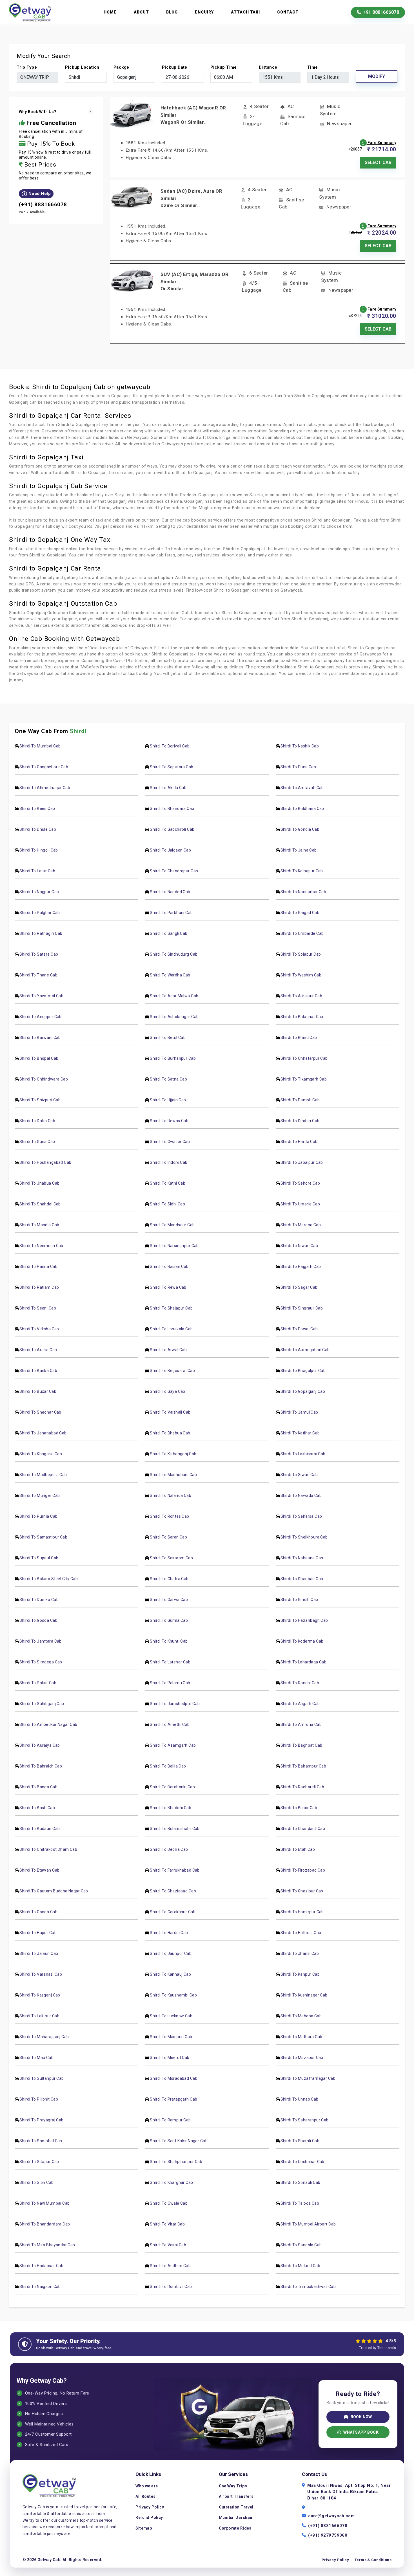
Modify (377, 76)
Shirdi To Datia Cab (37, 1121)
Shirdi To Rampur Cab (170, 2120)
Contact (288, 12)
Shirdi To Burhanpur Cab (173, 1058)
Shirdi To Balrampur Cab (303, 1766)
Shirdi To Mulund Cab (300, 2266)
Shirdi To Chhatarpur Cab (304, 1058)
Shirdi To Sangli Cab (169, 933)
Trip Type (27, 67)
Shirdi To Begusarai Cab (172, 1371)
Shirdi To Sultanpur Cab (42, 2078)
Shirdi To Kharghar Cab (171, 2182)
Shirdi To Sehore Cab (300, 1183)
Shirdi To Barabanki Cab (172, 1787)
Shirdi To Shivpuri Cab (40, 1100)
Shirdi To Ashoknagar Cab (174, 1017)
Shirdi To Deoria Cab (169, 1849)
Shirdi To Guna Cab (37, 1142)
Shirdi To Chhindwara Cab (44, 1079)
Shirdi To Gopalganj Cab (303, 1391)
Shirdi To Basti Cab (37, 1808)
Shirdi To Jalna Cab (299, 850)
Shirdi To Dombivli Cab (171, 2287)
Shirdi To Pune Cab (298, 767)
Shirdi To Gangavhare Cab (44, 767)
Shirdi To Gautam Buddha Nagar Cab (54, 1891)
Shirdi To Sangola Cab (301, 2245)
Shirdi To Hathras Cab (301, 1933)
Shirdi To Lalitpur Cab (39, 2016)
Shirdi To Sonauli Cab (301, 2182)
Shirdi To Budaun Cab (40, 1829)
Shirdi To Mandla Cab (39, 1225)
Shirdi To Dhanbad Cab (302, 1579)
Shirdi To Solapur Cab (301, 954)
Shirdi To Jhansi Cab (300, 1953)
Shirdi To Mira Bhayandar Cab (47, 2245)
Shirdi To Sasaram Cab (171, 1558)
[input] (183, 77)
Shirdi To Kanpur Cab (300, 1974)
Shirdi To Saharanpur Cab (305, 2120)
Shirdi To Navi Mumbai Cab (45, 2203)
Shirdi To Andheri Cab (170, 2266)
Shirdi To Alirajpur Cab (301, 996)
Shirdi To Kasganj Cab (40, 1995)
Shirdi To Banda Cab (38, 1787)
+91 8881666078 (380, 12)
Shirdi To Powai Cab (299, 1329)
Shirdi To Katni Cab (168, 1183)
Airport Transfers (236, 2496)
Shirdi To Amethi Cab (170, 1724)
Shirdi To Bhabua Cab (170, 1433)
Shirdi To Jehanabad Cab (43, 1433)
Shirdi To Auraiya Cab (40, 1745)
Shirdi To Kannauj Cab (170, 1974)
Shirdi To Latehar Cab (170, 1662)
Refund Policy (149, 2517)
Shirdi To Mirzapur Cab (302, 2058)
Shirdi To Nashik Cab (300, 746)
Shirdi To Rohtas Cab (169, 1516)
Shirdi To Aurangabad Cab (305, 1350)
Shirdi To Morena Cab (301, 1225)
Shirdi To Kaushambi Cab (173, 1995)
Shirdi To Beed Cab (37, 808)
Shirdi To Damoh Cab (300, 1100)
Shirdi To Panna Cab (38, 1266)
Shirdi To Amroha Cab (301, 1724)
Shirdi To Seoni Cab (38, 1308)
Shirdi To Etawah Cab (39, 1870)
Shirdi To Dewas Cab (169, 1121)
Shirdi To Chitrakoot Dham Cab (48, 1849)
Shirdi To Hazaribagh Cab (304, 1620)
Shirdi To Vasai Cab (168, 2245)
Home (110, 12)
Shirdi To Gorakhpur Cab (173, 1912)
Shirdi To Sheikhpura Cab (304, 1537)
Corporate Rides (235, 2528)
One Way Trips (233, 2486)
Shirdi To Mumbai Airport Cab (308, 2224)
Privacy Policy (150, 2507)
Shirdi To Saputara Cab (172, 767)
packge (121, 67)
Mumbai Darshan (236, 2517)
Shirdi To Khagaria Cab (41, 1454)
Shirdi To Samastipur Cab (43, 1537)
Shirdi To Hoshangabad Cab (45, 1162)
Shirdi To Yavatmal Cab (41, 996)
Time (313, 67)
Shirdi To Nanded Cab (170, 892)
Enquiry (204, 12)
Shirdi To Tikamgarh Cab (304, 1079)
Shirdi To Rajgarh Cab (301, 1266)
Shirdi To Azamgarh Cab (173, 1745)
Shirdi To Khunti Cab (169, 1641)
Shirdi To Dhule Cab (38, 829)
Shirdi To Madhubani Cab (173, 1475)
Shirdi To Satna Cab (168, 1079)
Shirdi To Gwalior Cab (170, 1142)
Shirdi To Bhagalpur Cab (303, 1371)
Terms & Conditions (373, 2560)
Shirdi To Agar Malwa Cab (174, 996)
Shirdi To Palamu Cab (170, 1683)
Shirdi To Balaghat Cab (302, 1017)
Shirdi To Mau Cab (36, 2058)
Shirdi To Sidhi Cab (167, 1204)
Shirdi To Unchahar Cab (302, 2162)
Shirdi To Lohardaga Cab (304, 1662)
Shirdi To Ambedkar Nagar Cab (48, 1724)
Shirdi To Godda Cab (38, 1620)
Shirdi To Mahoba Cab (301, 2016)
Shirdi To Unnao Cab (300, 2099)
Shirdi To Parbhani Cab (171, 913)
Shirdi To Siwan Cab (299, 1475)
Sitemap (144, 2528)
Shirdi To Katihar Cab (300, 1433)
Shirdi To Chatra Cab (169, 1579)
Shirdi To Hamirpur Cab (302, 1912)
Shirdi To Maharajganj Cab (44, 2037)
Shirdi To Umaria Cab (300, 1204)
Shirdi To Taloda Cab (300, 2203)
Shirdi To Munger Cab (40, 1495)
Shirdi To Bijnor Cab (299, 1808)
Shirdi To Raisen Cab (169, 1266)
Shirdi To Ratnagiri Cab (41, 933)
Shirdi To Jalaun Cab (39, 1953)
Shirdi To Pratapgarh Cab (173, 2099)
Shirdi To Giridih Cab (299, 1600)
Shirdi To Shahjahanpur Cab (176, 2162)
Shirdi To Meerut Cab (170, 2058)
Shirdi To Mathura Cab (301, 2037)
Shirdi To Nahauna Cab (302, 1558)
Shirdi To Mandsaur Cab (172, 1225)
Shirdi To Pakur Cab (38, 1683)
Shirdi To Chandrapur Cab (174, 871)
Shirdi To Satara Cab (39, 954)
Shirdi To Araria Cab (38, 1350)
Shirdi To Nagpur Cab (39, 892)
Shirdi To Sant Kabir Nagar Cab (179, 2141)
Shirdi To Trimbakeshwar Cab (308, 2287)
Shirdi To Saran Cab (168, 1537)
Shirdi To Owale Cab (169, 2203)
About (141, 12)
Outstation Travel (236, 2507)
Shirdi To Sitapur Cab (39, 2162)
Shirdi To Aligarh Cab (300, 1704)
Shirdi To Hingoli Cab (39, 850)
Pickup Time (224, 67)
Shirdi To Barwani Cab (40, 1037)
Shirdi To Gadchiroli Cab (172, 829)
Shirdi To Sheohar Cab (40, 1412)
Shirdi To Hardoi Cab (169, 1933)
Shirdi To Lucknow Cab (171, 2016)
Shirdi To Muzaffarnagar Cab (308, 2078)
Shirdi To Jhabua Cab (39, 1183)
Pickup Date (175, 67)
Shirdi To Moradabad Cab (174, 2078)
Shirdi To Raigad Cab (300, 913)
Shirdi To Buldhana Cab (302, 808)
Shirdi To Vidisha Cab (39, 1329)
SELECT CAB (378, 162)
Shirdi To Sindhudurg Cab (174, 954)
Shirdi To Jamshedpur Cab (175, 1704)
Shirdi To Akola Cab (168, 788)
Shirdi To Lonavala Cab (171, 1329)
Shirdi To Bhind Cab (299, 1037)
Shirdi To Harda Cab (299, 1142)
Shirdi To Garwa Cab (169, 1600)
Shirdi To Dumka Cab (39, 1600)
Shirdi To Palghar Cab (40, 913)
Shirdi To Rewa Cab (168, 1287)
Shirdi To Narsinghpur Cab (174, 1246)
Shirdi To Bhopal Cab (39, 1058)
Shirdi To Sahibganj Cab (42, 1704)
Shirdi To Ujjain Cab (168, 1100)
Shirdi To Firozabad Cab (303, 1870)
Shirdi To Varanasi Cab (41, 1974)
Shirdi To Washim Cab (301, 975)
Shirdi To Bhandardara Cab (45, 2224)
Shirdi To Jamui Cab (299, 1412)
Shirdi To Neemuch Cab (41, 1246)
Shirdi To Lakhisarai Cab (303, 1454)
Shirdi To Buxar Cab (38, 1391)
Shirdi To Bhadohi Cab (171, 1808)
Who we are (147, 2486)
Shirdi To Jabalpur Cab (302, 1162)
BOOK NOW (361, 2417)
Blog (172, 12)
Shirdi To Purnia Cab (38, 1516)
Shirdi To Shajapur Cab (171, 1308)
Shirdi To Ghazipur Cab (302, 1891)
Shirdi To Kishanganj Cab (173, 1454)
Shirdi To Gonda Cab (38, 1912)
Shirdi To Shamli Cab (300, 2141)
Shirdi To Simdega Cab (41, 1662)
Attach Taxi (246, 12)
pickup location (82, 67)
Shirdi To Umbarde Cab (302, 933)
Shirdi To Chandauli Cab (303, 1829)
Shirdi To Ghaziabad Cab (173, 1891)
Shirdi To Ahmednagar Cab (45, 788)
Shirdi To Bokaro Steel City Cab (49, 1579)
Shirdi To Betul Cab (168, 1037)
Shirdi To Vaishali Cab (170, 1412)
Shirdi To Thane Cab (38, 975)
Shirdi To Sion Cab (37, 2182)
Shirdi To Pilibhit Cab (39, 2099)
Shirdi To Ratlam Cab (39, 1287)
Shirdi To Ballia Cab (168, 1766)
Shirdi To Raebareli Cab (302, 1787)
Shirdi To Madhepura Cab (43, 1475)
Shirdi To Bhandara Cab (172, 808)
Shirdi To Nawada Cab (301, 1495)
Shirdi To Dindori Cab (300, 1121)
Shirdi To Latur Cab (37, 871)
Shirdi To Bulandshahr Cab (175, 1829)
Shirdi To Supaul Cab (39, 1558)
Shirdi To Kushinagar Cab (304, 1995)
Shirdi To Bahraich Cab (41, 1766)
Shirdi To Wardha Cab (170, 975)
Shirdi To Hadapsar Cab (41, 2266)
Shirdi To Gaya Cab (168, 1391)
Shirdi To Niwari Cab (299, 1246)
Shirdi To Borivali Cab (170, 746)
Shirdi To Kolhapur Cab (302, 871)
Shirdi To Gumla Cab (169, 1620)
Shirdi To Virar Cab (167, 2224)
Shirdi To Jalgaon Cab (170, 850)
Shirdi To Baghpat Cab (301, 1745)
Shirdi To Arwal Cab (168, 1350)
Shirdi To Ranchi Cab (300, 1683)
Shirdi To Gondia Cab (300, 829)
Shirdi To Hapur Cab (38, 1933)
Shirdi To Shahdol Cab (40, 1204)
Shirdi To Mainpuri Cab (171, 2037)
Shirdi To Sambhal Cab (41, 2141)
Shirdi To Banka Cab (38, 1371)
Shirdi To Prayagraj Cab (42, 2120)
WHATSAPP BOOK (361, 2432)
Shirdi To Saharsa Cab (301, 1516)
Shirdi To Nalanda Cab (171, 1495)
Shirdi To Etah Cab (298, 1849)
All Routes (145, 2496)
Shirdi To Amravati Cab (302, 788)
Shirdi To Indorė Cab (169, 1162)
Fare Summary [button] (381, 143)
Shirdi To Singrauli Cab (302, 1308)
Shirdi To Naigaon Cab (40, 2287)
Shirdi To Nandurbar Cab (303, 892)
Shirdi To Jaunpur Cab (171, 1953)
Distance (268, 67)
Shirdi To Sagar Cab (299, 1287)
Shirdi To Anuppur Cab (41, 1017)
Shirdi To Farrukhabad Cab (175, 1870)
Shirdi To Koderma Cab (302, 1641)
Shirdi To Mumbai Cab (40, 746)
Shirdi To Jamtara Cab (41, 1641)
